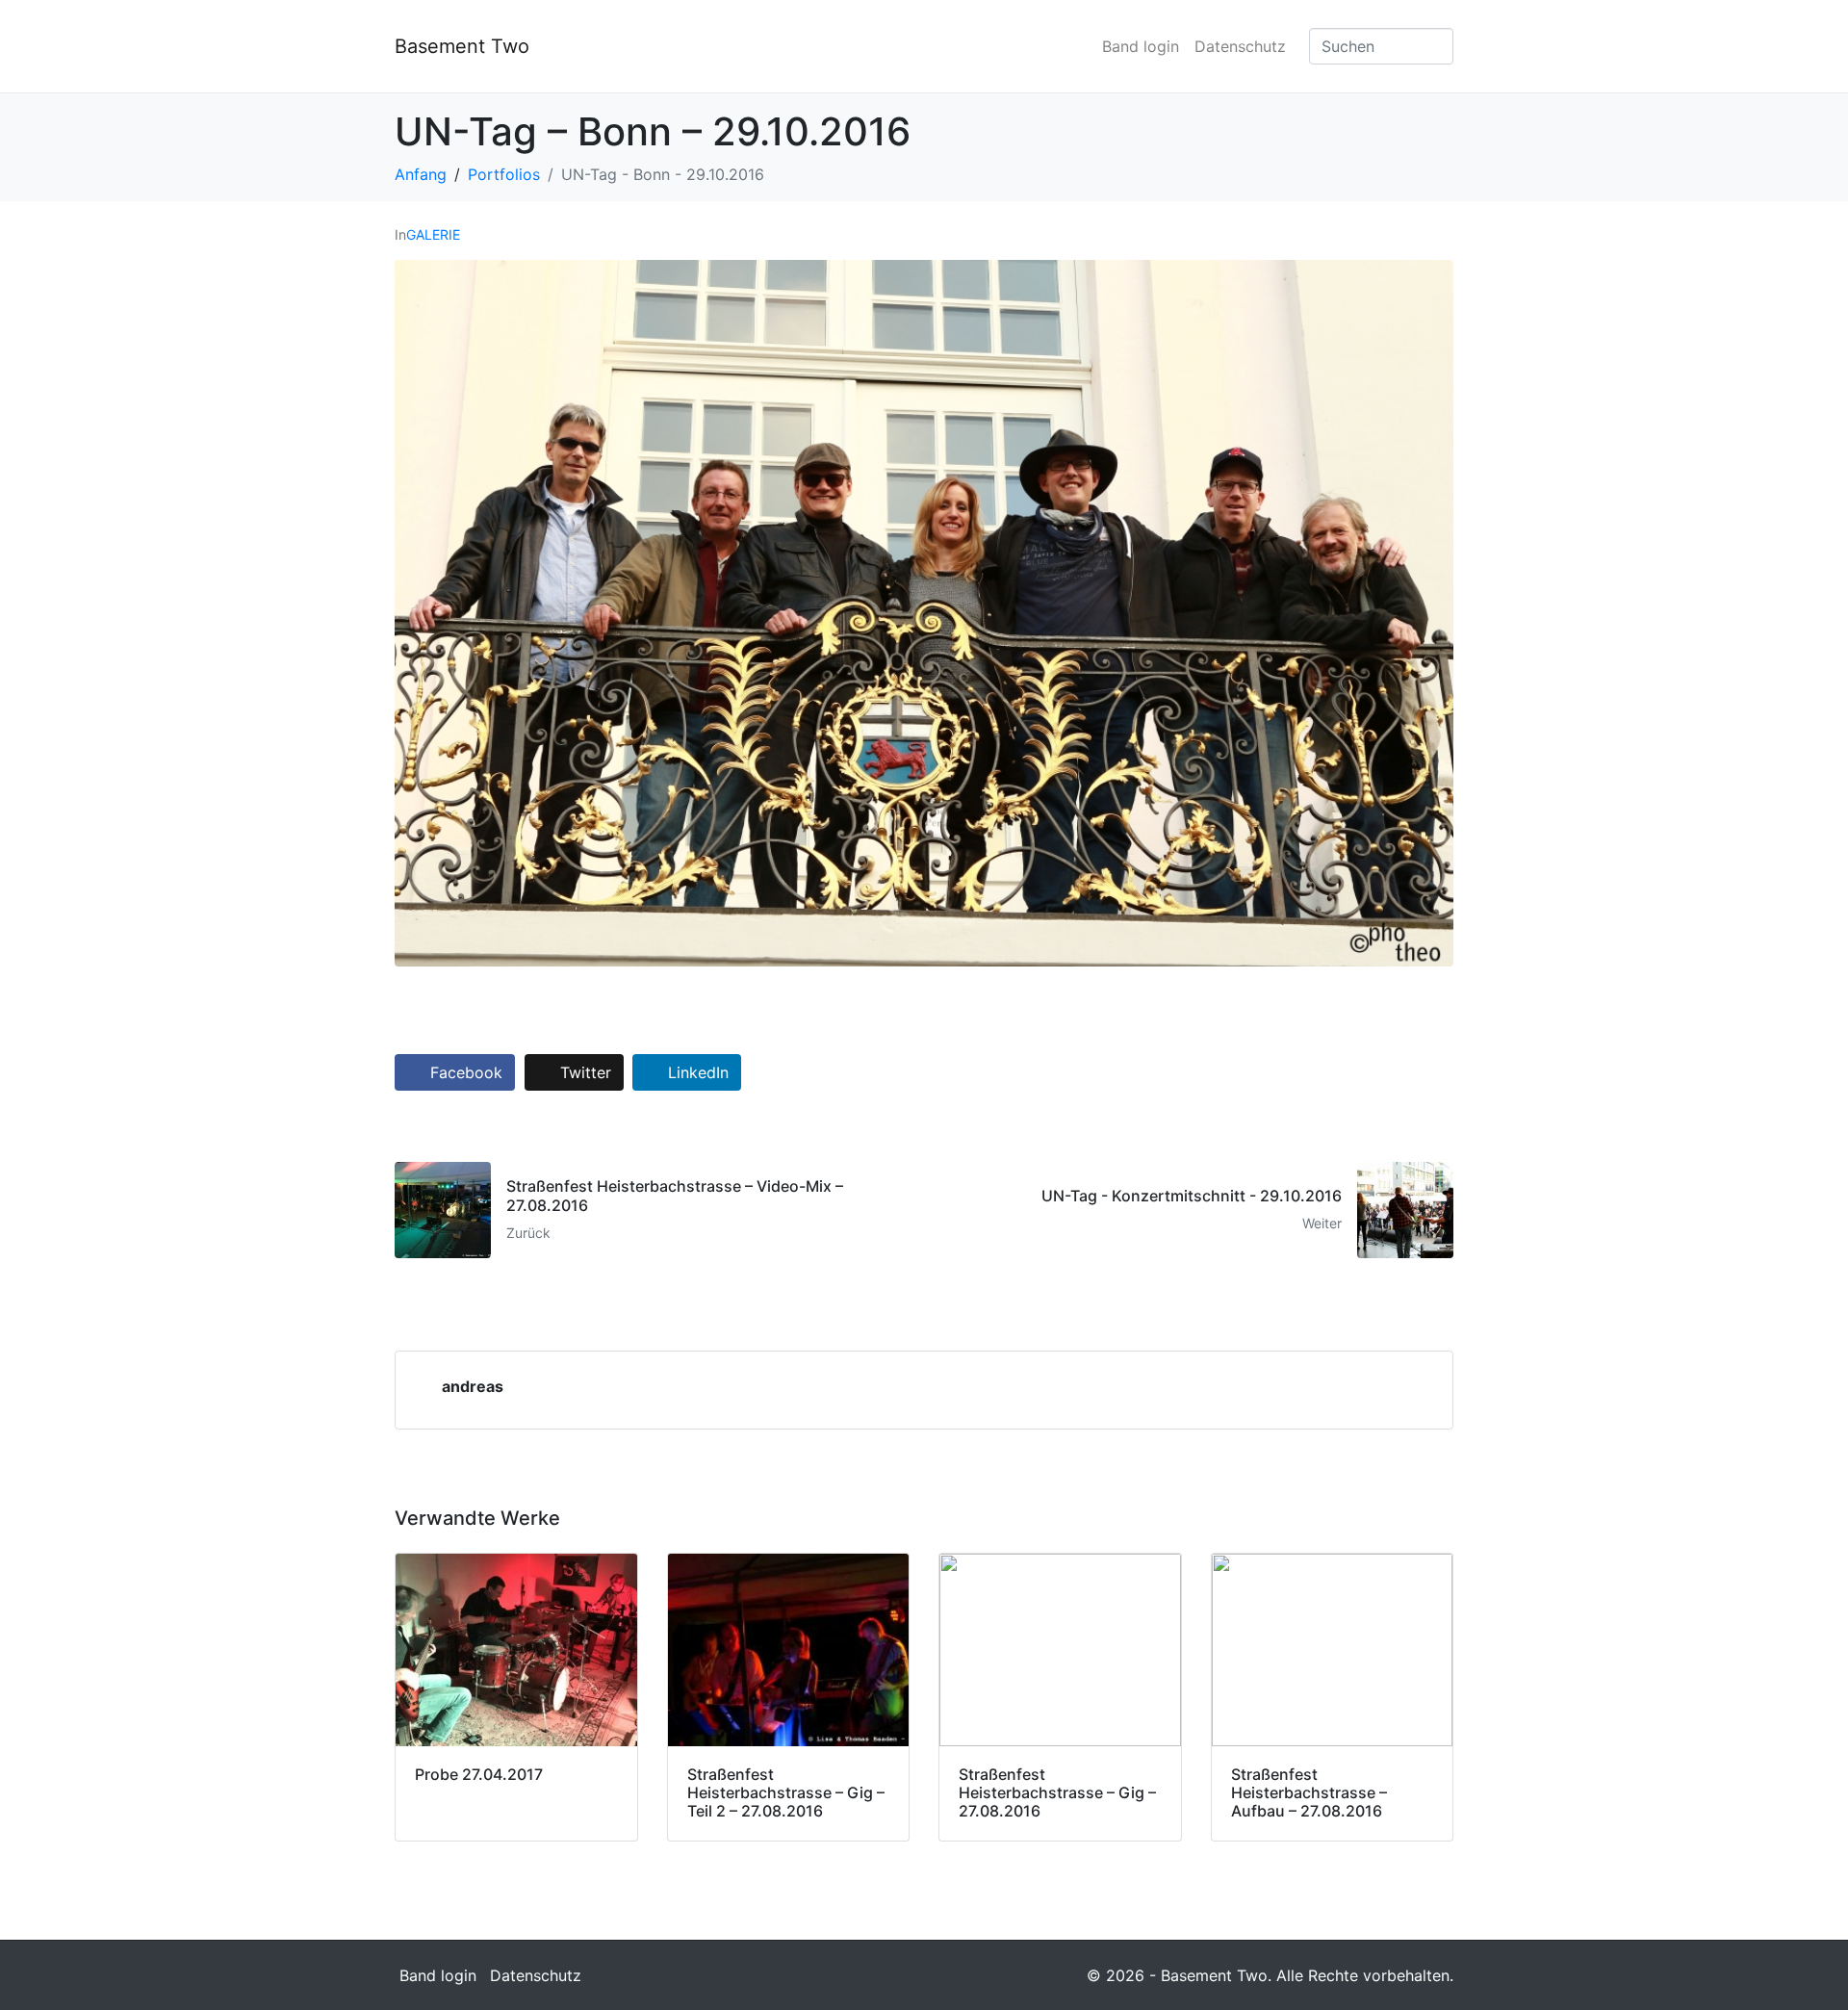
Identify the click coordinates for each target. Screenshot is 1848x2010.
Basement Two (462, 46)
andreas (473, 1386)
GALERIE (433, 234)
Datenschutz (1240, 46)
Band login (1141, 46)
